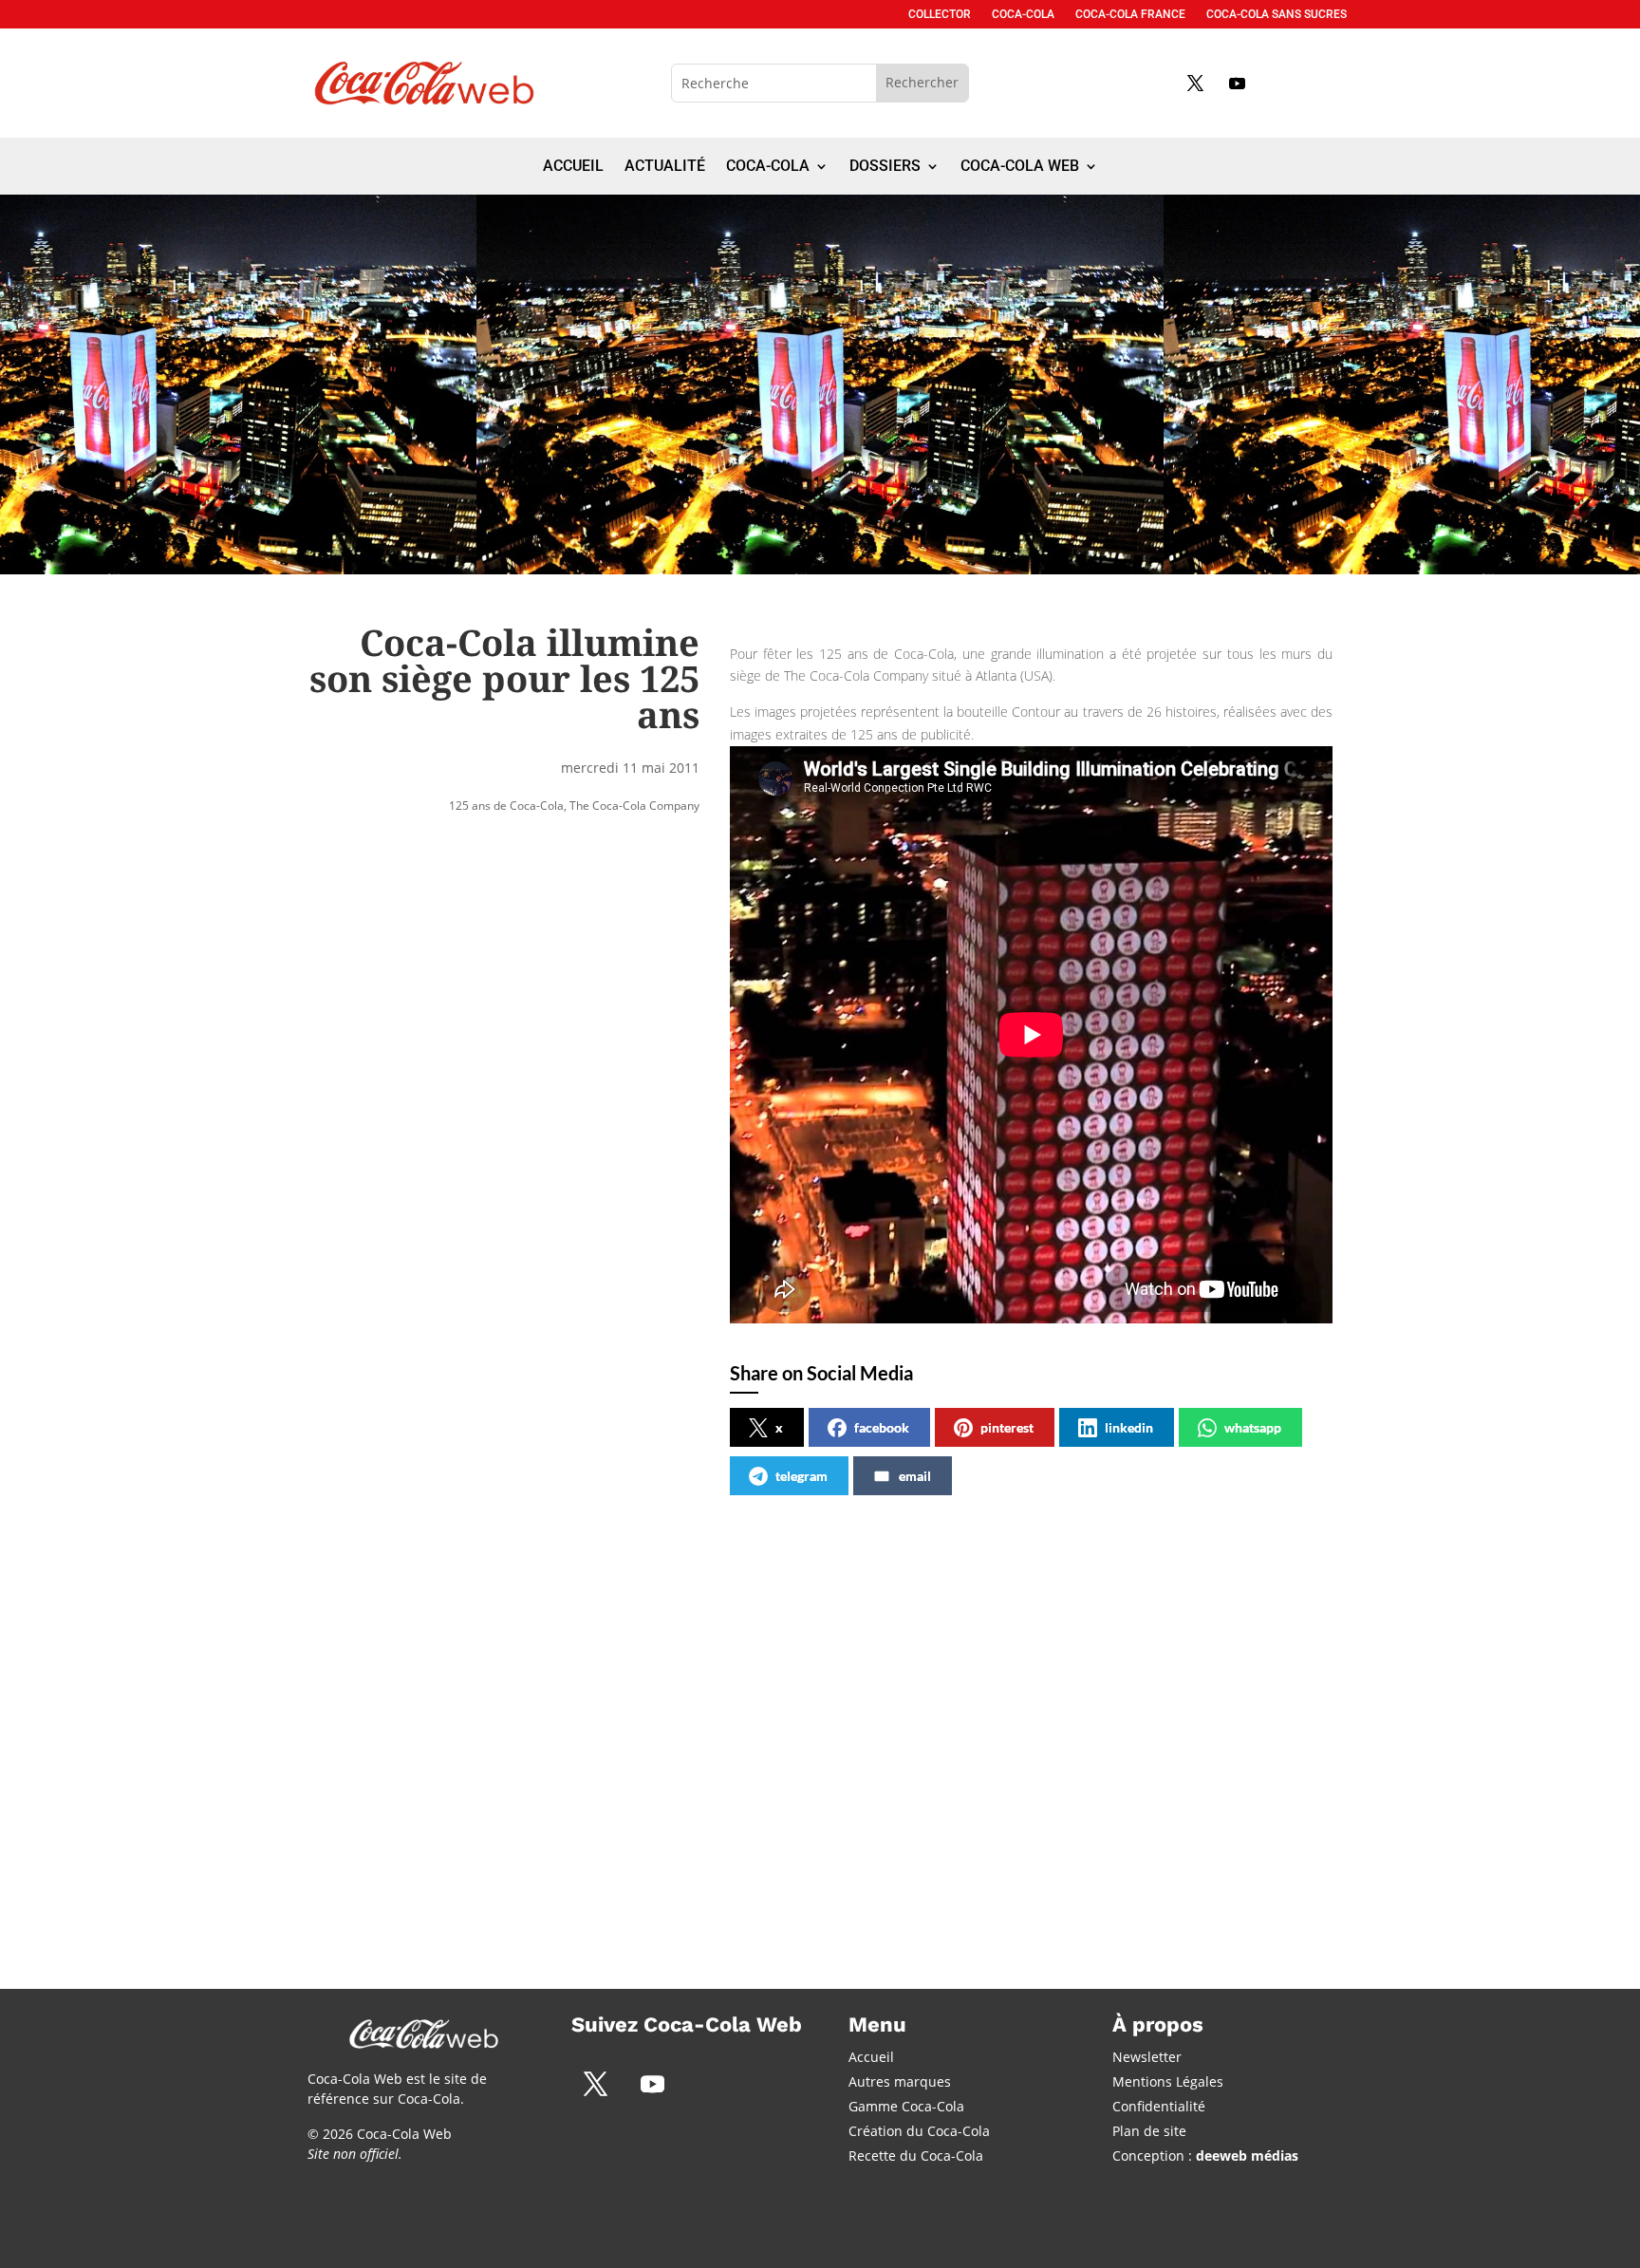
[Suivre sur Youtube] (1237, 83)
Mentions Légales (1168, 2081)
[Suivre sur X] (1195, 83)
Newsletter (1147, 2057)
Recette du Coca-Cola (916, 2156)
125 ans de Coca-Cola (506, 806)
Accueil (573, 167)
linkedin (1129, 1427)
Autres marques (900, 2081)
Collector (940, 14)
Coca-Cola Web (1020, 167)
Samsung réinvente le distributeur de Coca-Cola (796, 1705)
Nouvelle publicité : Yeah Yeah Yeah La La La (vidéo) (1108, 1705)
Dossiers (885, 167)
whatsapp (1253, 1427)
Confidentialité (1159, 2106)
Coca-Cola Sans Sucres (1277, 14)
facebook (882, 1427)
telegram (801, 1476)
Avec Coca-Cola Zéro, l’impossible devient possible (463, 1705)
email (915, 1476)
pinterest (1007, 1427)
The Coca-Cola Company (634, 806)
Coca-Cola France (1130, 14)
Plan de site (1149, 2131)
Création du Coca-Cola (919, 2131)
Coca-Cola (1023, 14)
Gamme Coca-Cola (906, 2106)
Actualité (665, 167)
